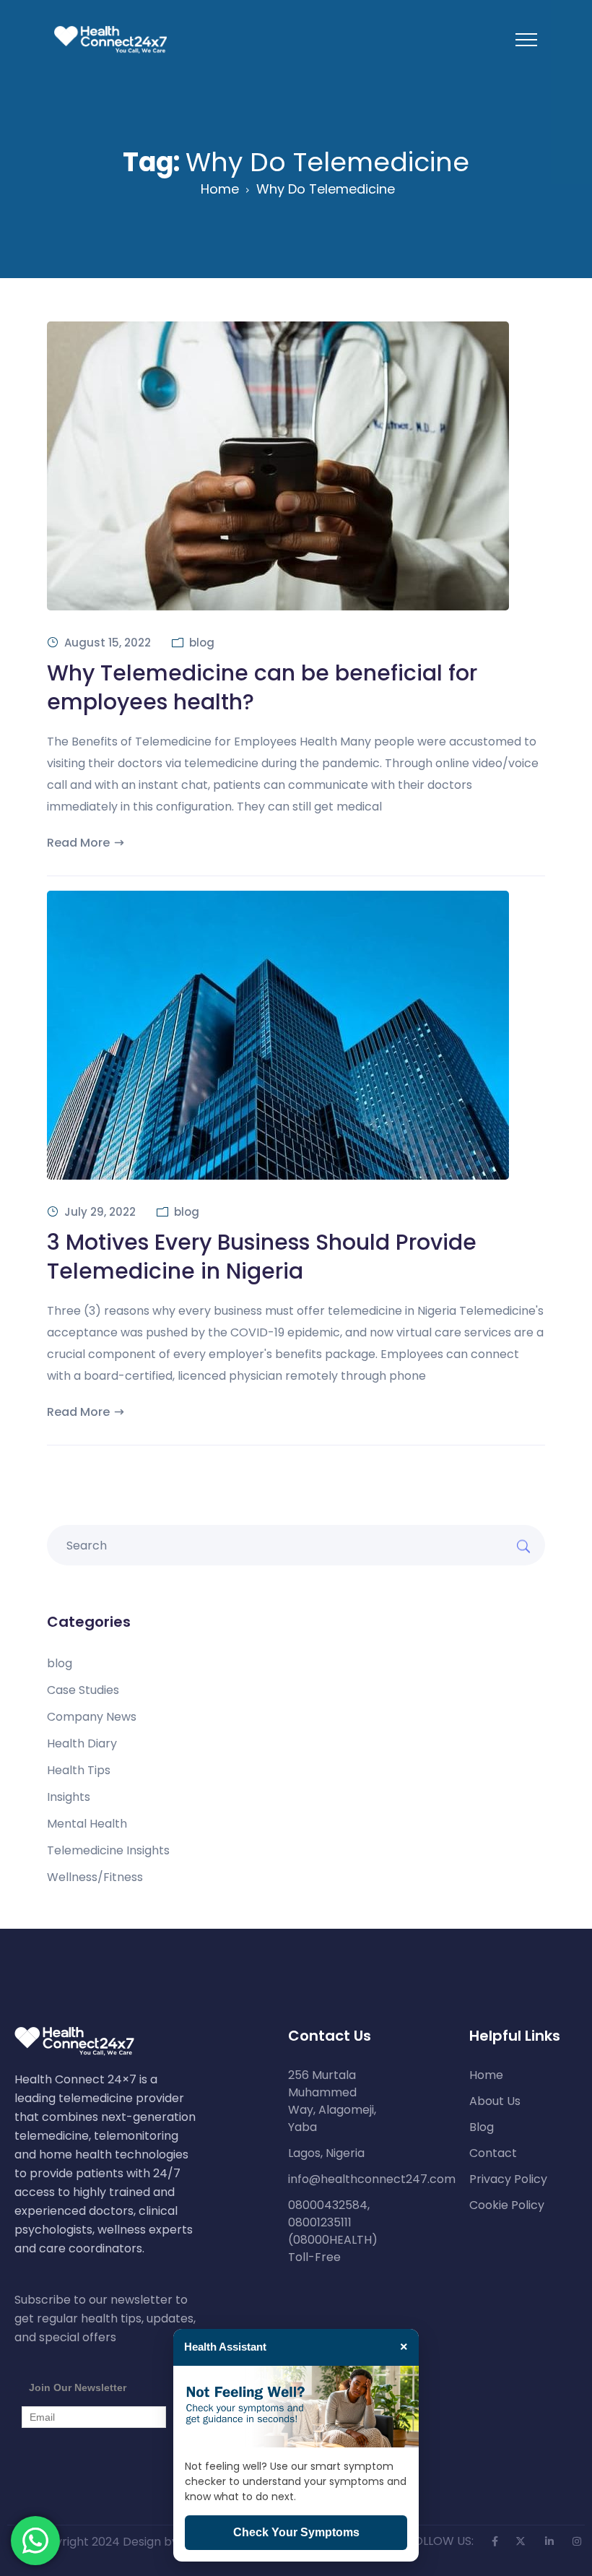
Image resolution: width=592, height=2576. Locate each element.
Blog (482, 2127)
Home (220, 189)
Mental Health (87, 1824)
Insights (69, 1797)
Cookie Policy (507, 2205)
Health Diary (82, 1744)
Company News (92, 1717)
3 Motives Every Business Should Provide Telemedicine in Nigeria (262, 1257)
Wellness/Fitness (95, 1877)
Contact (493, 2153)
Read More (78, 843)
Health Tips (79, 1771)
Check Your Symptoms (296, 2532)
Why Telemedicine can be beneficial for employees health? (262, 687)
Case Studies (83, 1690)
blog (202, 643)
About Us (495, 2101)
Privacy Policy (508, 2179)
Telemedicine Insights (108, 1851)
